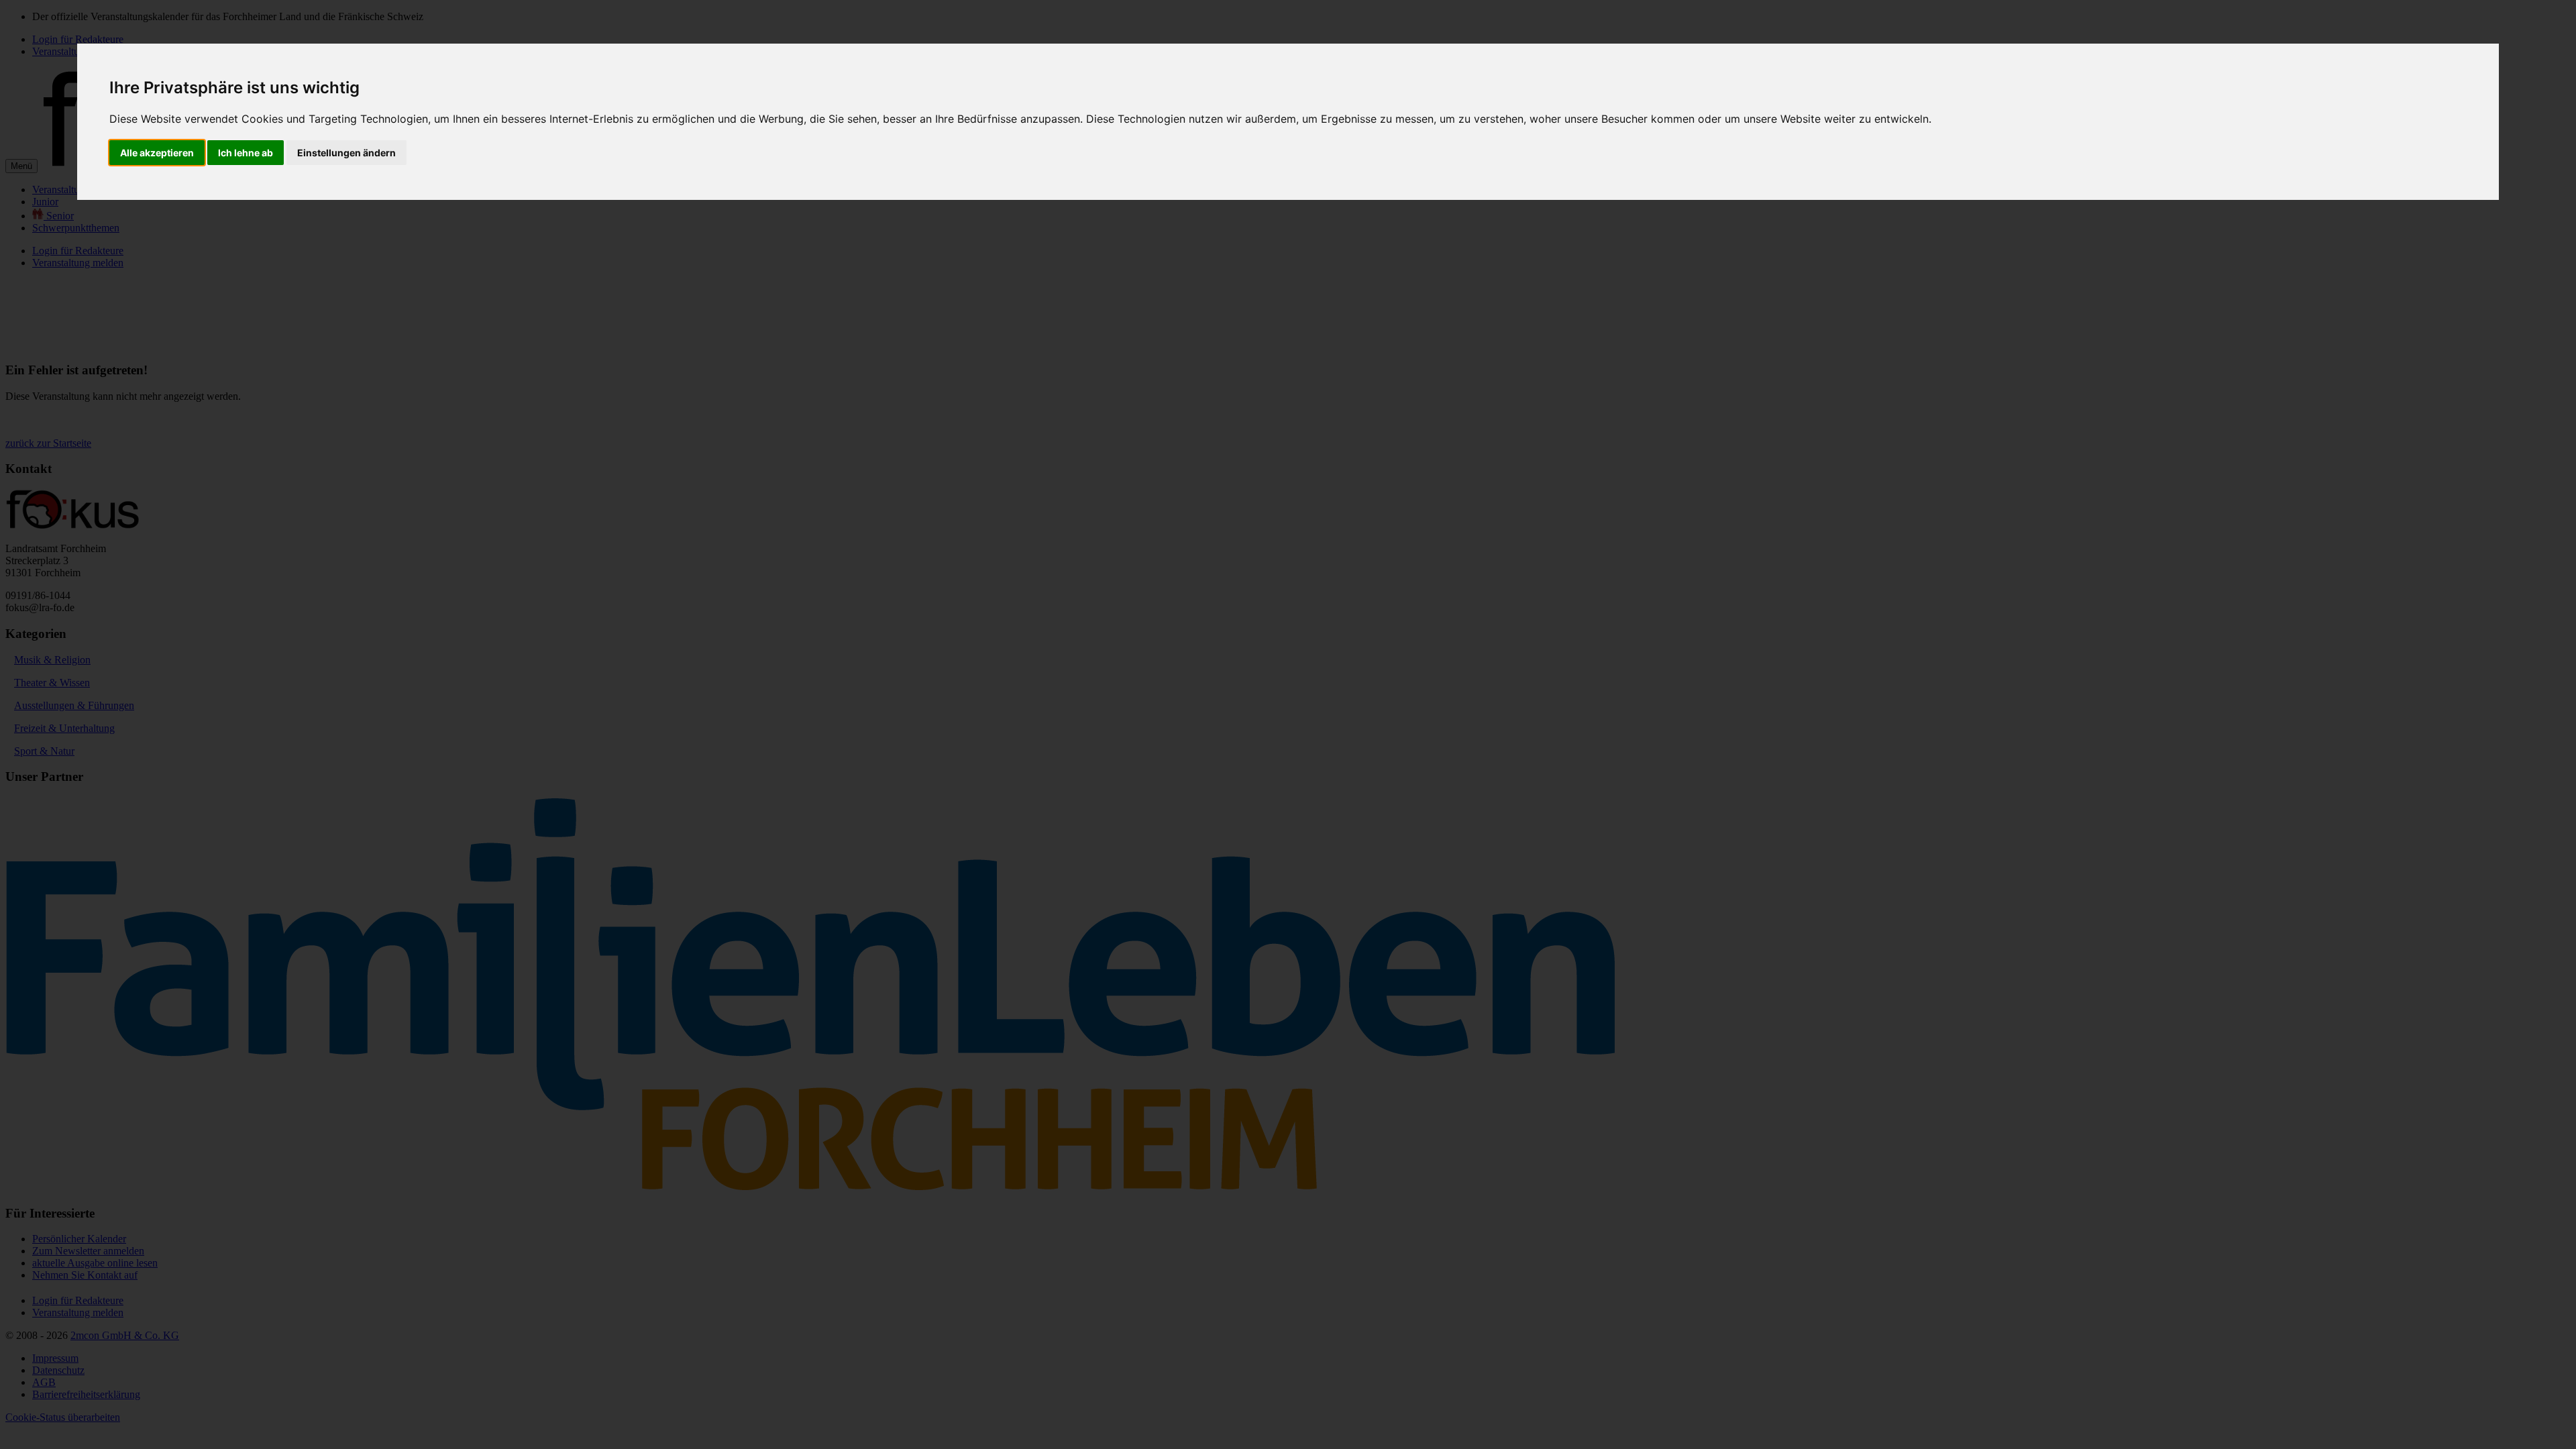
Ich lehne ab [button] (246, 153)
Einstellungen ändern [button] (346, 153)
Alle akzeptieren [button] (157, 153)
